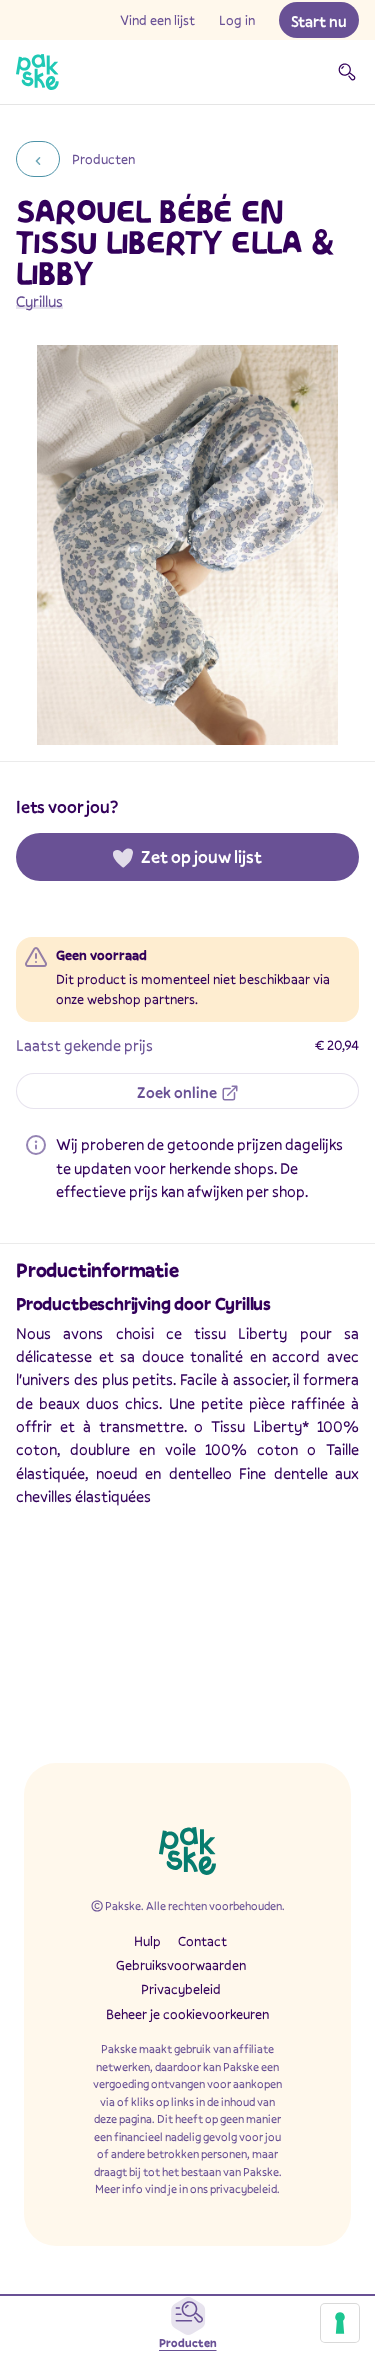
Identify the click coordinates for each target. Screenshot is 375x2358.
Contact (202, 1941)
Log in (237, 20)
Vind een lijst (157, 20)
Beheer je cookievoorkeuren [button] (187, 2014)
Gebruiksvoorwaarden (181, 1965)
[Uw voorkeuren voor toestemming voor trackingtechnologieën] (340, 2323)
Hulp (147, 1941)
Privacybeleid (181, 1989)
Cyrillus (39, 301)
